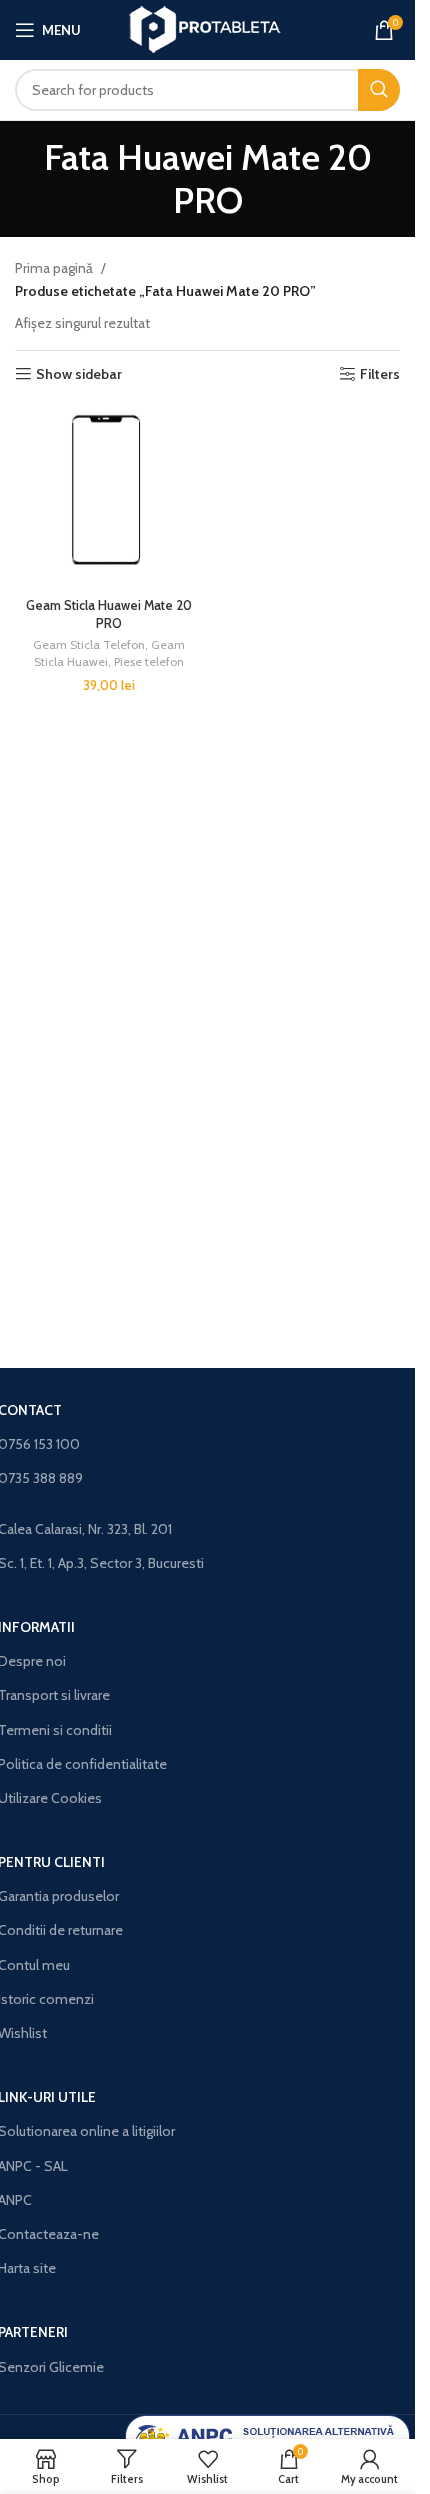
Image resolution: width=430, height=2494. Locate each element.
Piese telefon (149, 661)
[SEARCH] (379, 90)
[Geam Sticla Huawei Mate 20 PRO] (109, 495)
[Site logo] (207, 28)
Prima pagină (54, 268)
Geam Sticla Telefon (89, 644)
